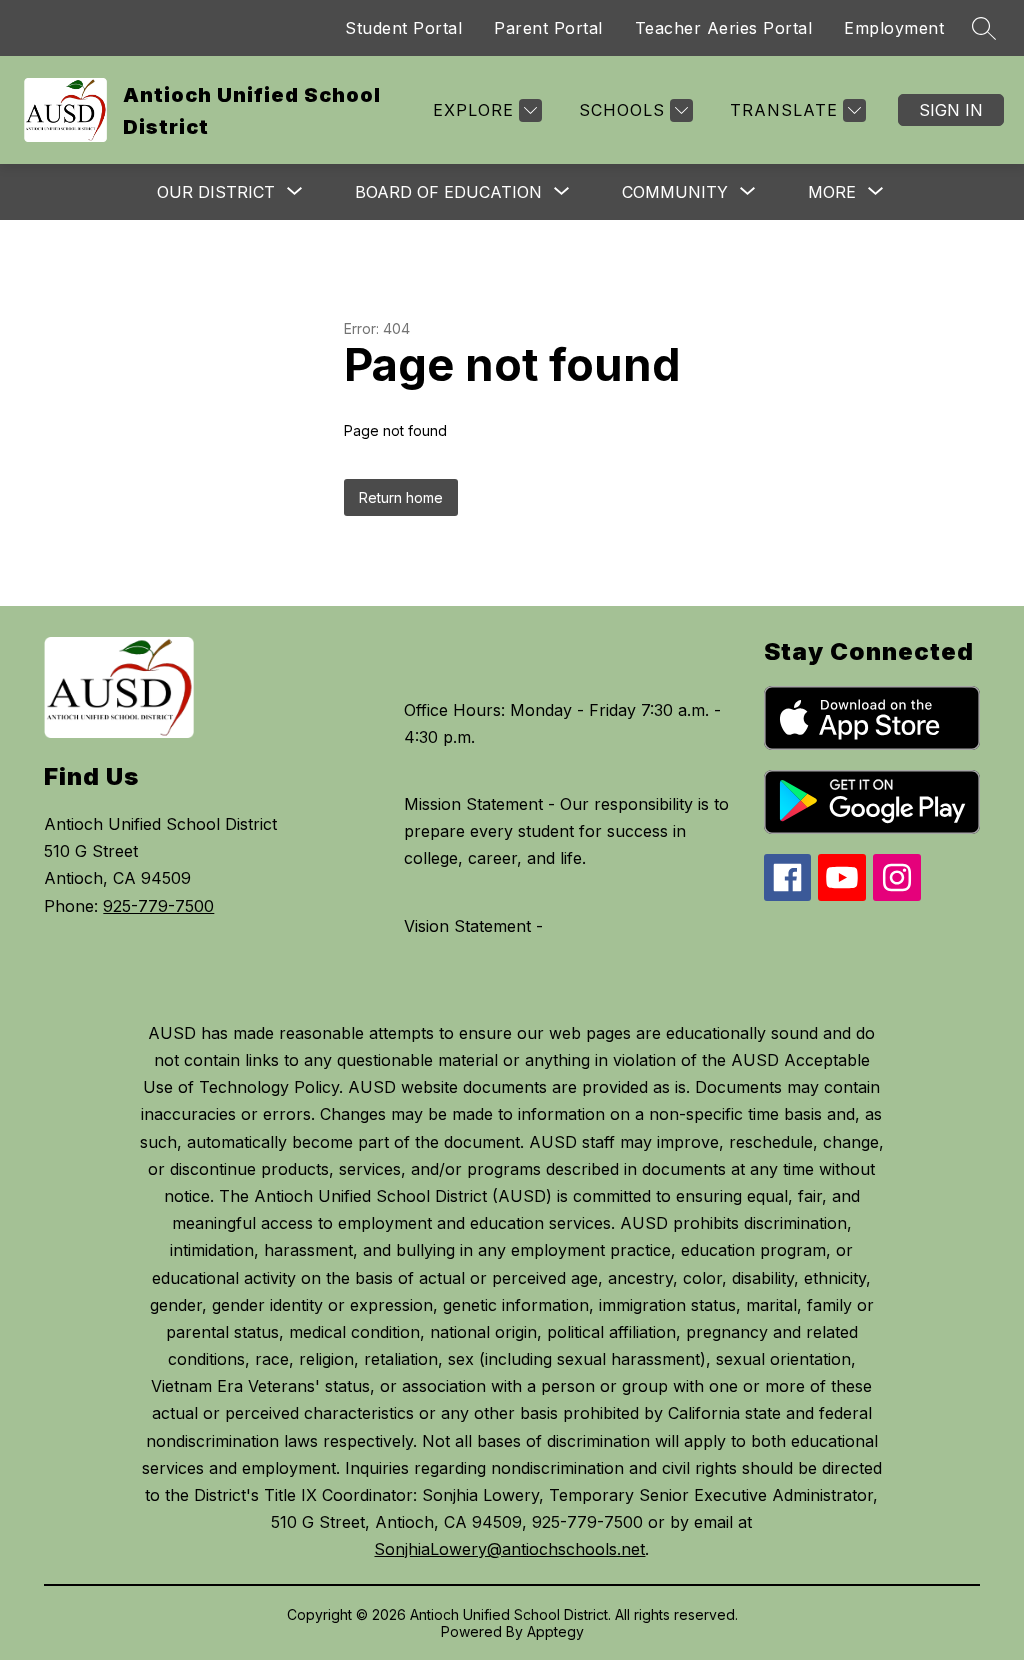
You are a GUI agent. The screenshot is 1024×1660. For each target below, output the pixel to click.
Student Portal (403, 28)
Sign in (951, 110)
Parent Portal (548, 28)
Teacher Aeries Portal (724, 28)
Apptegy (555, 1631)
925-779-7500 (158, 906)
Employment (894, 28)
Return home (401, 497)
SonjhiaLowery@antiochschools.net (509, 1549)
